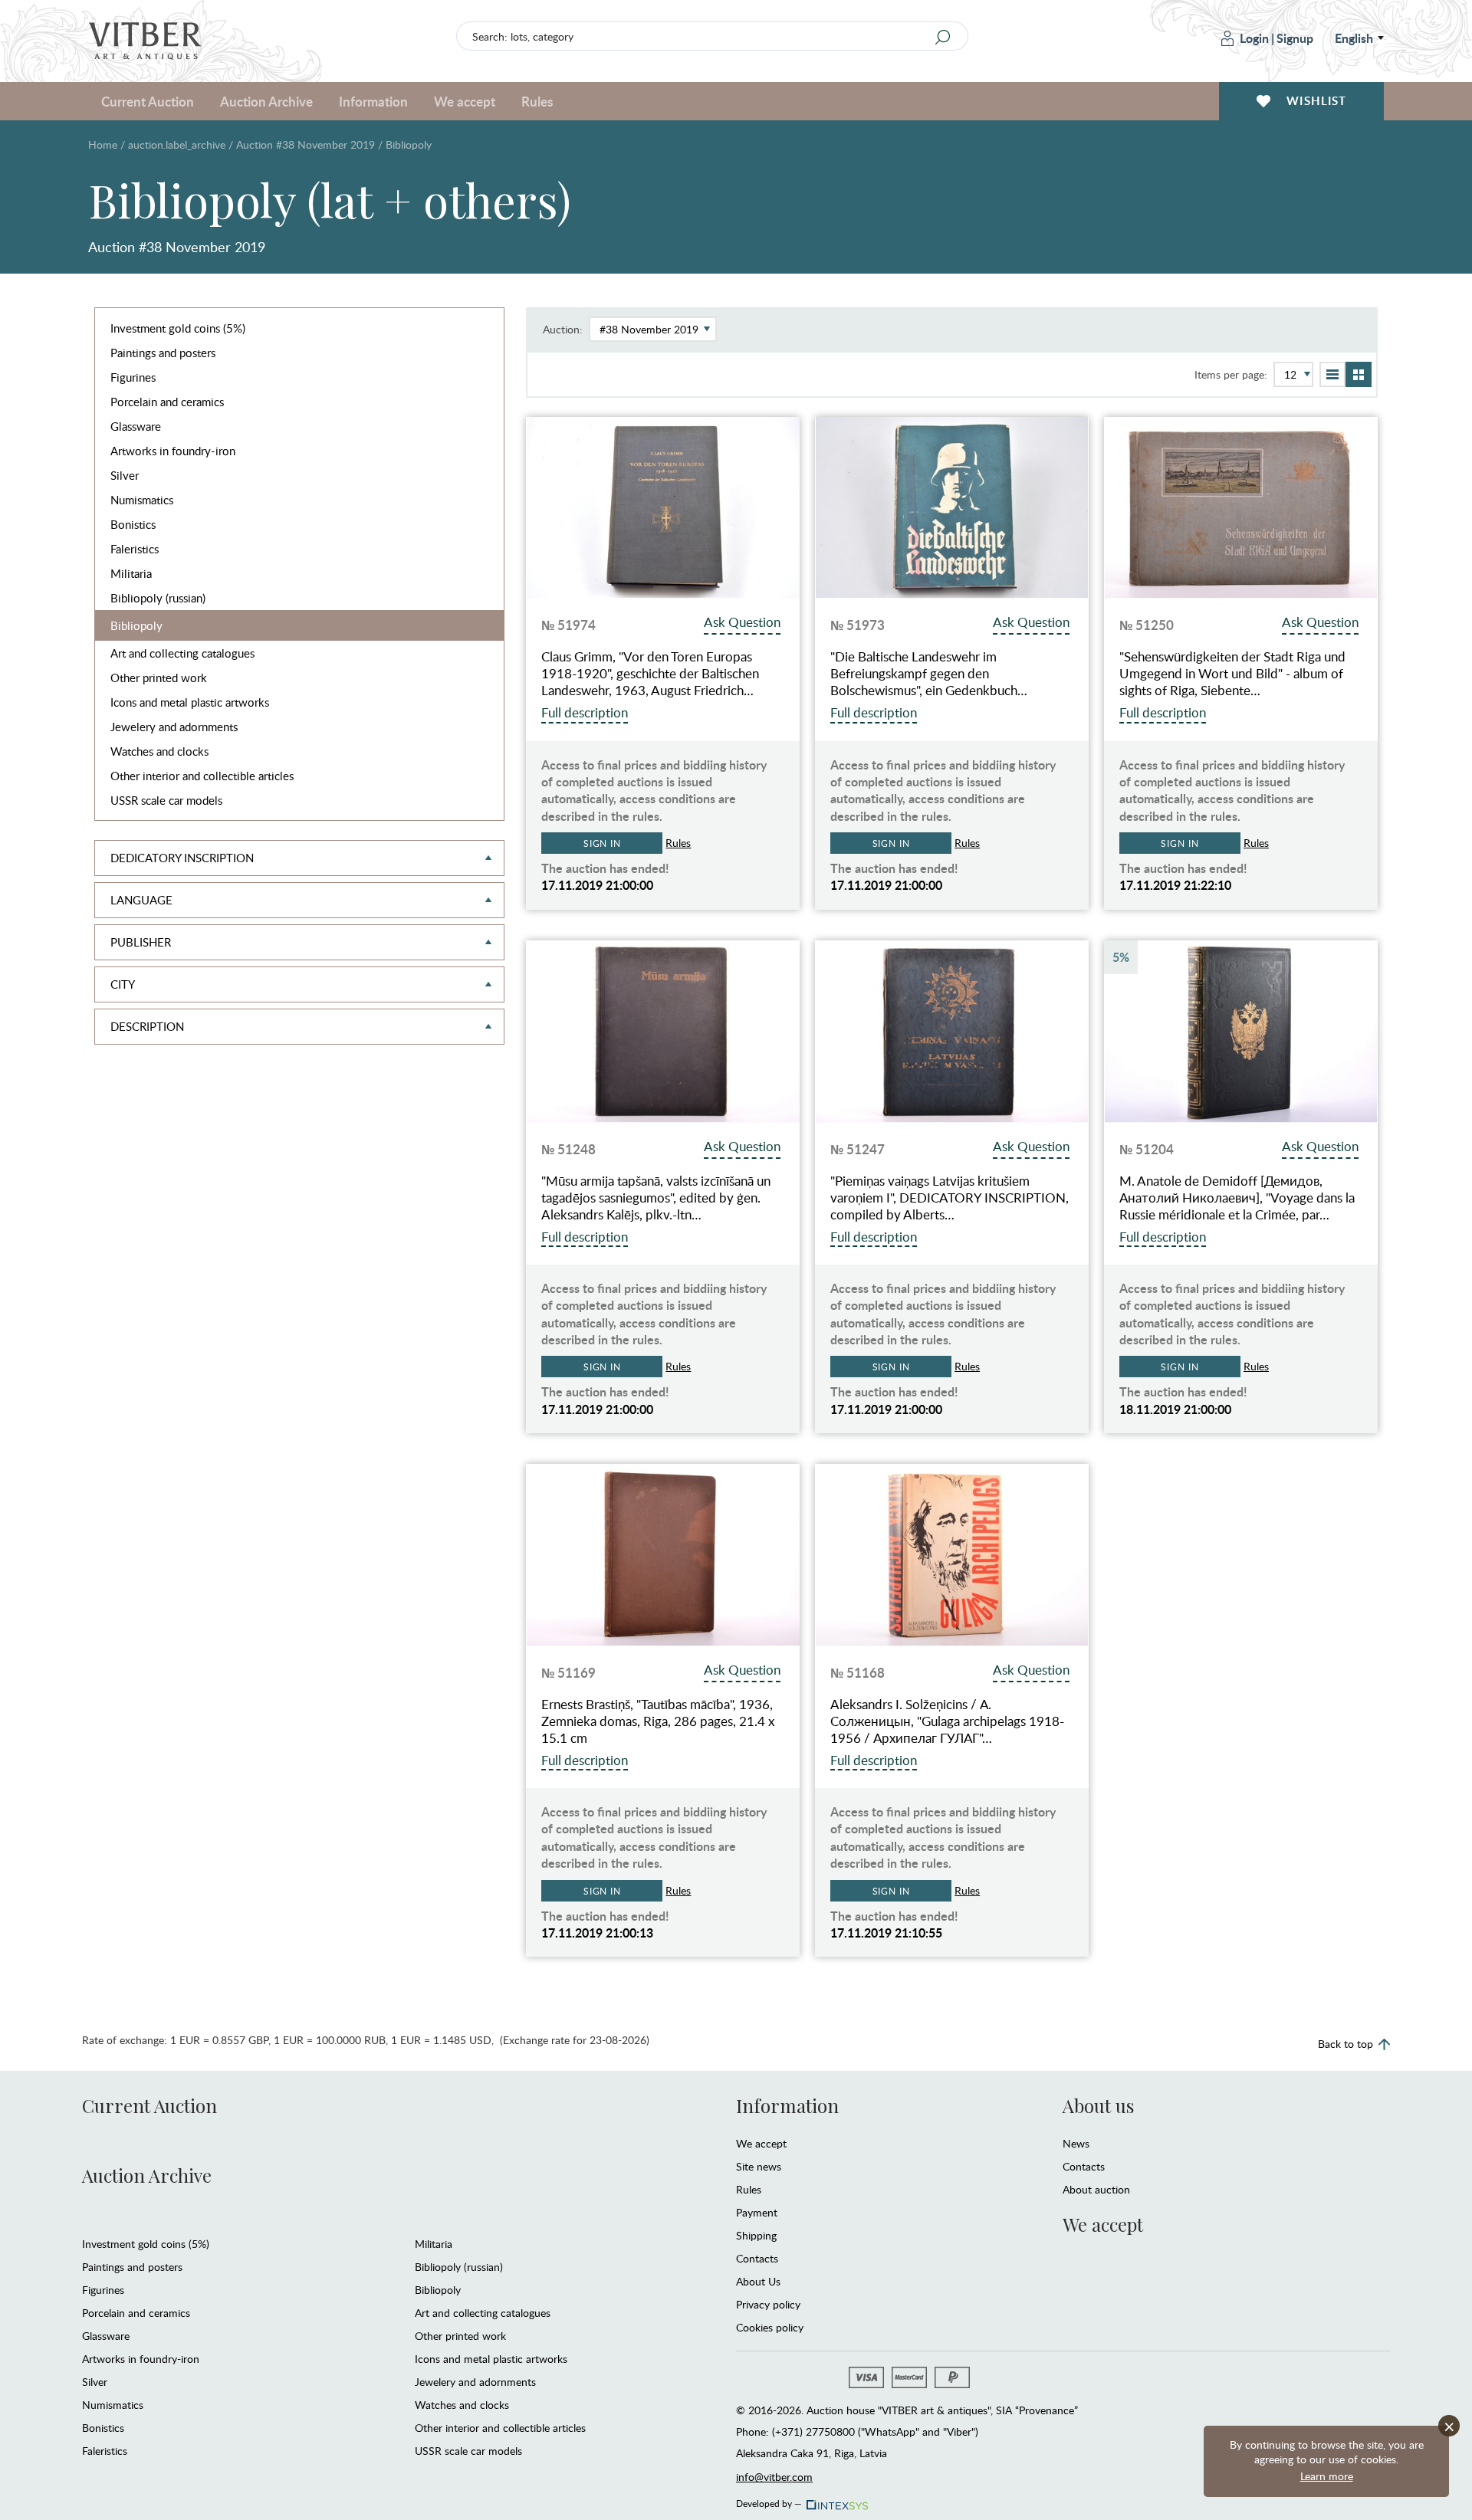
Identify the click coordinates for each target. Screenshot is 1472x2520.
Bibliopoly (136, 625)
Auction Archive (147, 2175)
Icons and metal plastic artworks (190, 702)
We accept (761, 2143)
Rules (537, 101)
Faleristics (135, 549)
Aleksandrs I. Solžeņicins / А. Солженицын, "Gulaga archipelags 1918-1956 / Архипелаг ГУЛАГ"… (947, 1721)
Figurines (133, 377)
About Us (758, 2281)
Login (1254, 38)
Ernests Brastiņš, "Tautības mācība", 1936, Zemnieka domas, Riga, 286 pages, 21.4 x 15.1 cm (658, 1721)
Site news (759, 2166)
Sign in (602, 843)
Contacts (757, 2258)
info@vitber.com (774, 2477)
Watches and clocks (159, 751)
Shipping (756, 2235)
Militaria (131, 573)
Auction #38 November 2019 (306, 144)
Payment (757, 2212)
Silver (125, 475)
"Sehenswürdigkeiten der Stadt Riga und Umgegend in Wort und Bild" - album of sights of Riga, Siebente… (1232, 674)
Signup (1295, 38)
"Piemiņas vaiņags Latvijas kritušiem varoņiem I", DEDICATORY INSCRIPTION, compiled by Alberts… (950, 1198)
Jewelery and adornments (174, 727)
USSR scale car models (166, 800)
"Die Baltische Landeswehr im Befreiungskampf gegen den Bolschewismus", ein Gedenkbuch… (929, 674)
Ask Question (742, 622)
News (1076, 2143)
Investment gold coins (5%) (178, 328)
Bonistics (133, 524)
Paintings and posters (163, 353)
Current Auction (149, 2105)
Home (103, 144)
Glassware (136, 426)
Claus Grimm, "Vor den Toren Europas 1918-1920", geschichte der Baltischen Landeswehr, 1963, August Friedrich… (650, 674)
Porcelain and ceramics (167, 402)
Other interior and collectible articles (202, 776)
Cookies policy (770, 2327)
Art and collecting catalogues (182, 653)
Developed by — (769, 2501)
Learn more (1327, 2476)
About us (1098, 2105)
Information (787, 2105)
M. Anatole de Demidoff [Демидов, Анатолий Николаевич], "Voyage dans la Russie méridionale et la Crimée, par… (1237, 1198)
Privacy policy (768, 2304)
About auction (1096, 2189)
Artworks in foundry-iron (173, 451)
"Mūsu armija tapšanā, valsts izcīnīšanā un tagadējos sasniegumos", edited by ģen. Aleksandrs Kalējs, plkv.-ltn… (656, 1198)
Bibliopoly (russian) (158, 598)
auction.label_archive (177, 144)
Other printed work (159, 678)
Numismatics (142, 500)
